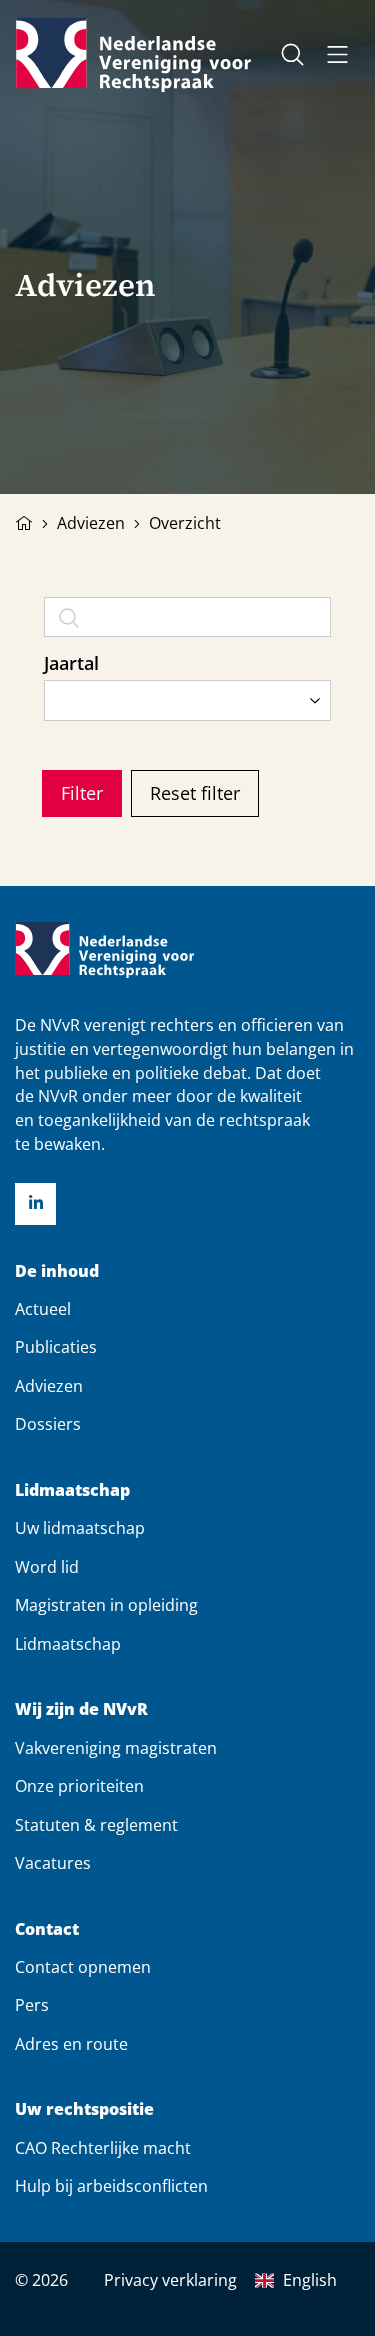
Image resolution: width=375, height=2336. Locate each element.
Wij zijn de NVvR (81, 1709)
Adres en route (71, 2044)
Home (24, 521)
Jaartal (71, 663)
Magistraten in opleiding (106, 1605)
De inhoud (57, 1271)
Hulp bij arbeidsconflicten (111, 2186)
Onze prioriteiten (79, 1786)
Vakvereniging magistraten (116, 1748)
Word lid (47, 1567)
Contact (47, 1929)
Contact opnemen (83, 1967)
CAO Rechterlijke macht (103, 2148)
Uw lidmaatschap (80, 1528)
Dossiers (48, 1424)
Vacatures (53, 1863)
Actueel (43, 1309)
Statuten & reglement (96, 1825)
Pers (32, 2005)
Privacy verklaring (170, 2280)
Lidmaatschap (72, 1490)
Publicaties (56, 1347)
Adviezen (91, 523)
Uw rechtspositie (84, 2109)
